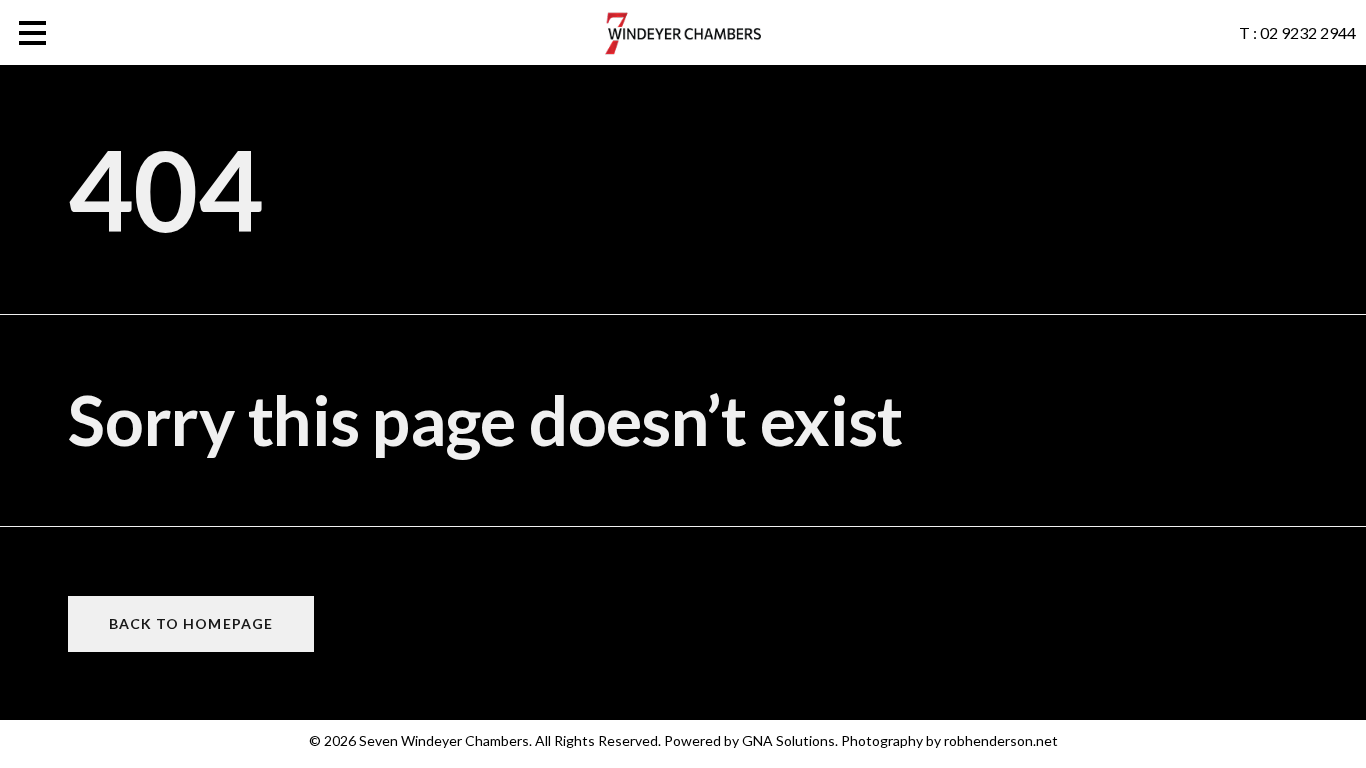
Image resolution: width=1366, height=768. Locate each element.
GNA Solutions (788, 740)
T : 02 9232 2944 (1297, 32)
